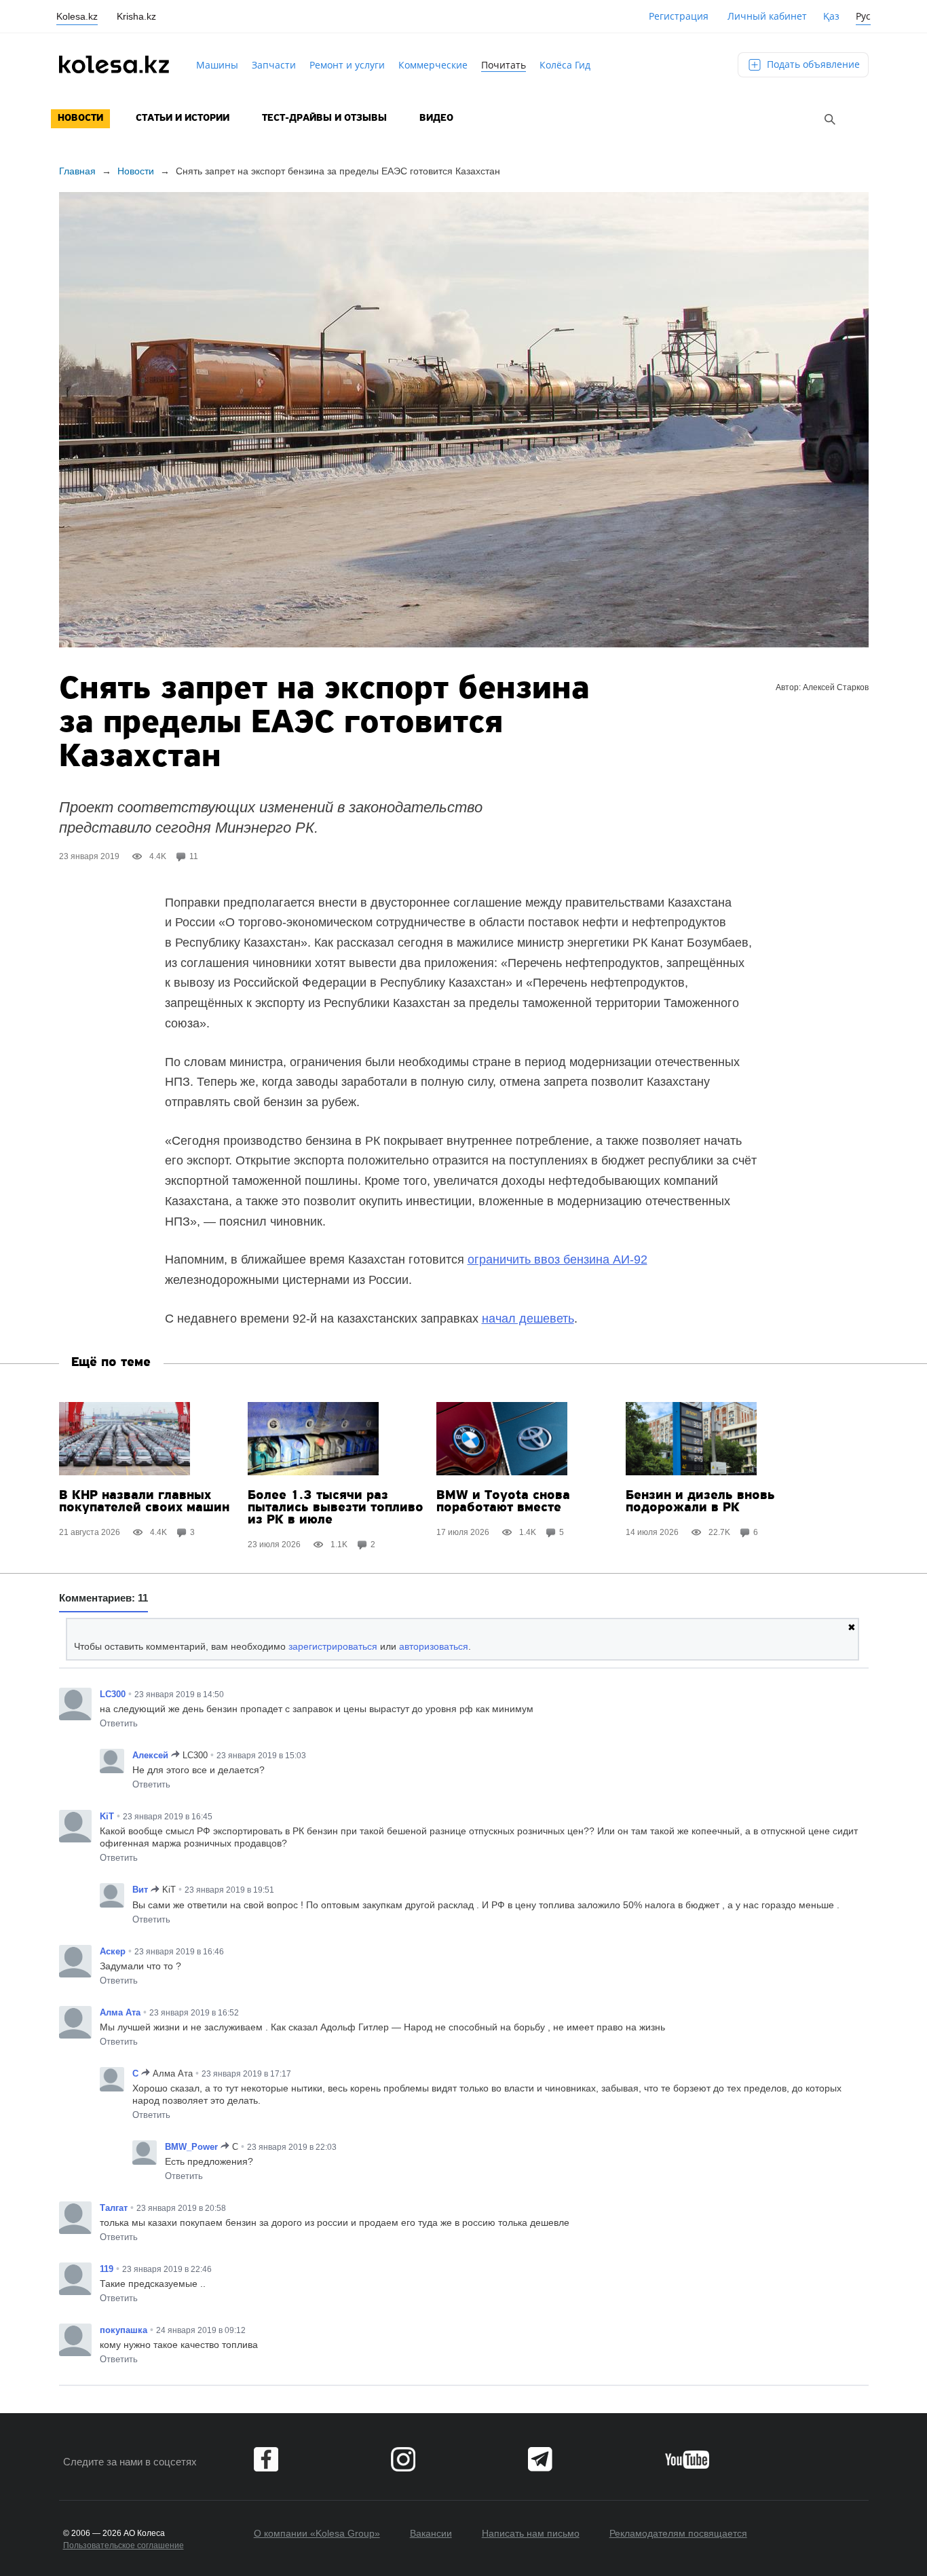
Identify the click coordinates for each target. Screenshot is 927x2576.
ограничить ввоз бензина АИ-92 (557, 1259)
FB (266, 2459)
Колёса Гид (565, 65)
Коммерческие (433, 65)
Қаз (831, 16)
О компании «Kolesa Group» (317, 2533)
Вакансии (431, 2533)
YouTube (687, 2459)
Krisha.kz (136, 16)
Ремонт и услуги (347, 65)
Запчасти (274, 65)
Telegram (540, 2459)
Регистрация (679, 16)
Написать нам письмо (531, 2533)
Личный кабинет (767, 16)
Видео (436, 118)
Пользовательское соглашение (124, 2545)
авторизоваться (434, 1646)
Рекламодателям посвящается (678, 2533)
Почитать (504, 65)
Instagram (403, 2459)
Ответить (119, 1723)
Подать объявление (812, 64)
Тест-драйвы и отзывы (324, 118)
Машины (217, 65)
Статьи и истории (183, 118)
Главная (77, 171)
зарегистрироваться (333, 1646)
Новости (80, 118)
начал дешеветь (528, 1319)
